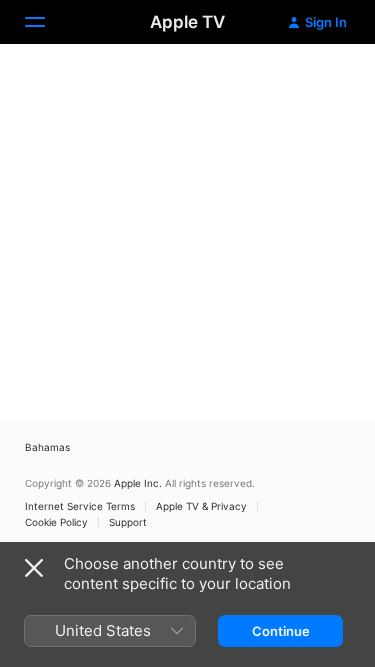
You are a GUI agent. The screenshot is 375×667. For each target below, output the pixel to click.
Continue (281, 631)
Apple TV (187, 22)
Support (128, 522)
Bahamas (47, 447)
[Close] (34, 568)
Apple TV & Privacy (201, 506)
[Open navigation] (47, 22)
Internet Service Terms (80, 506)
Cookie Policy (56, 522)
